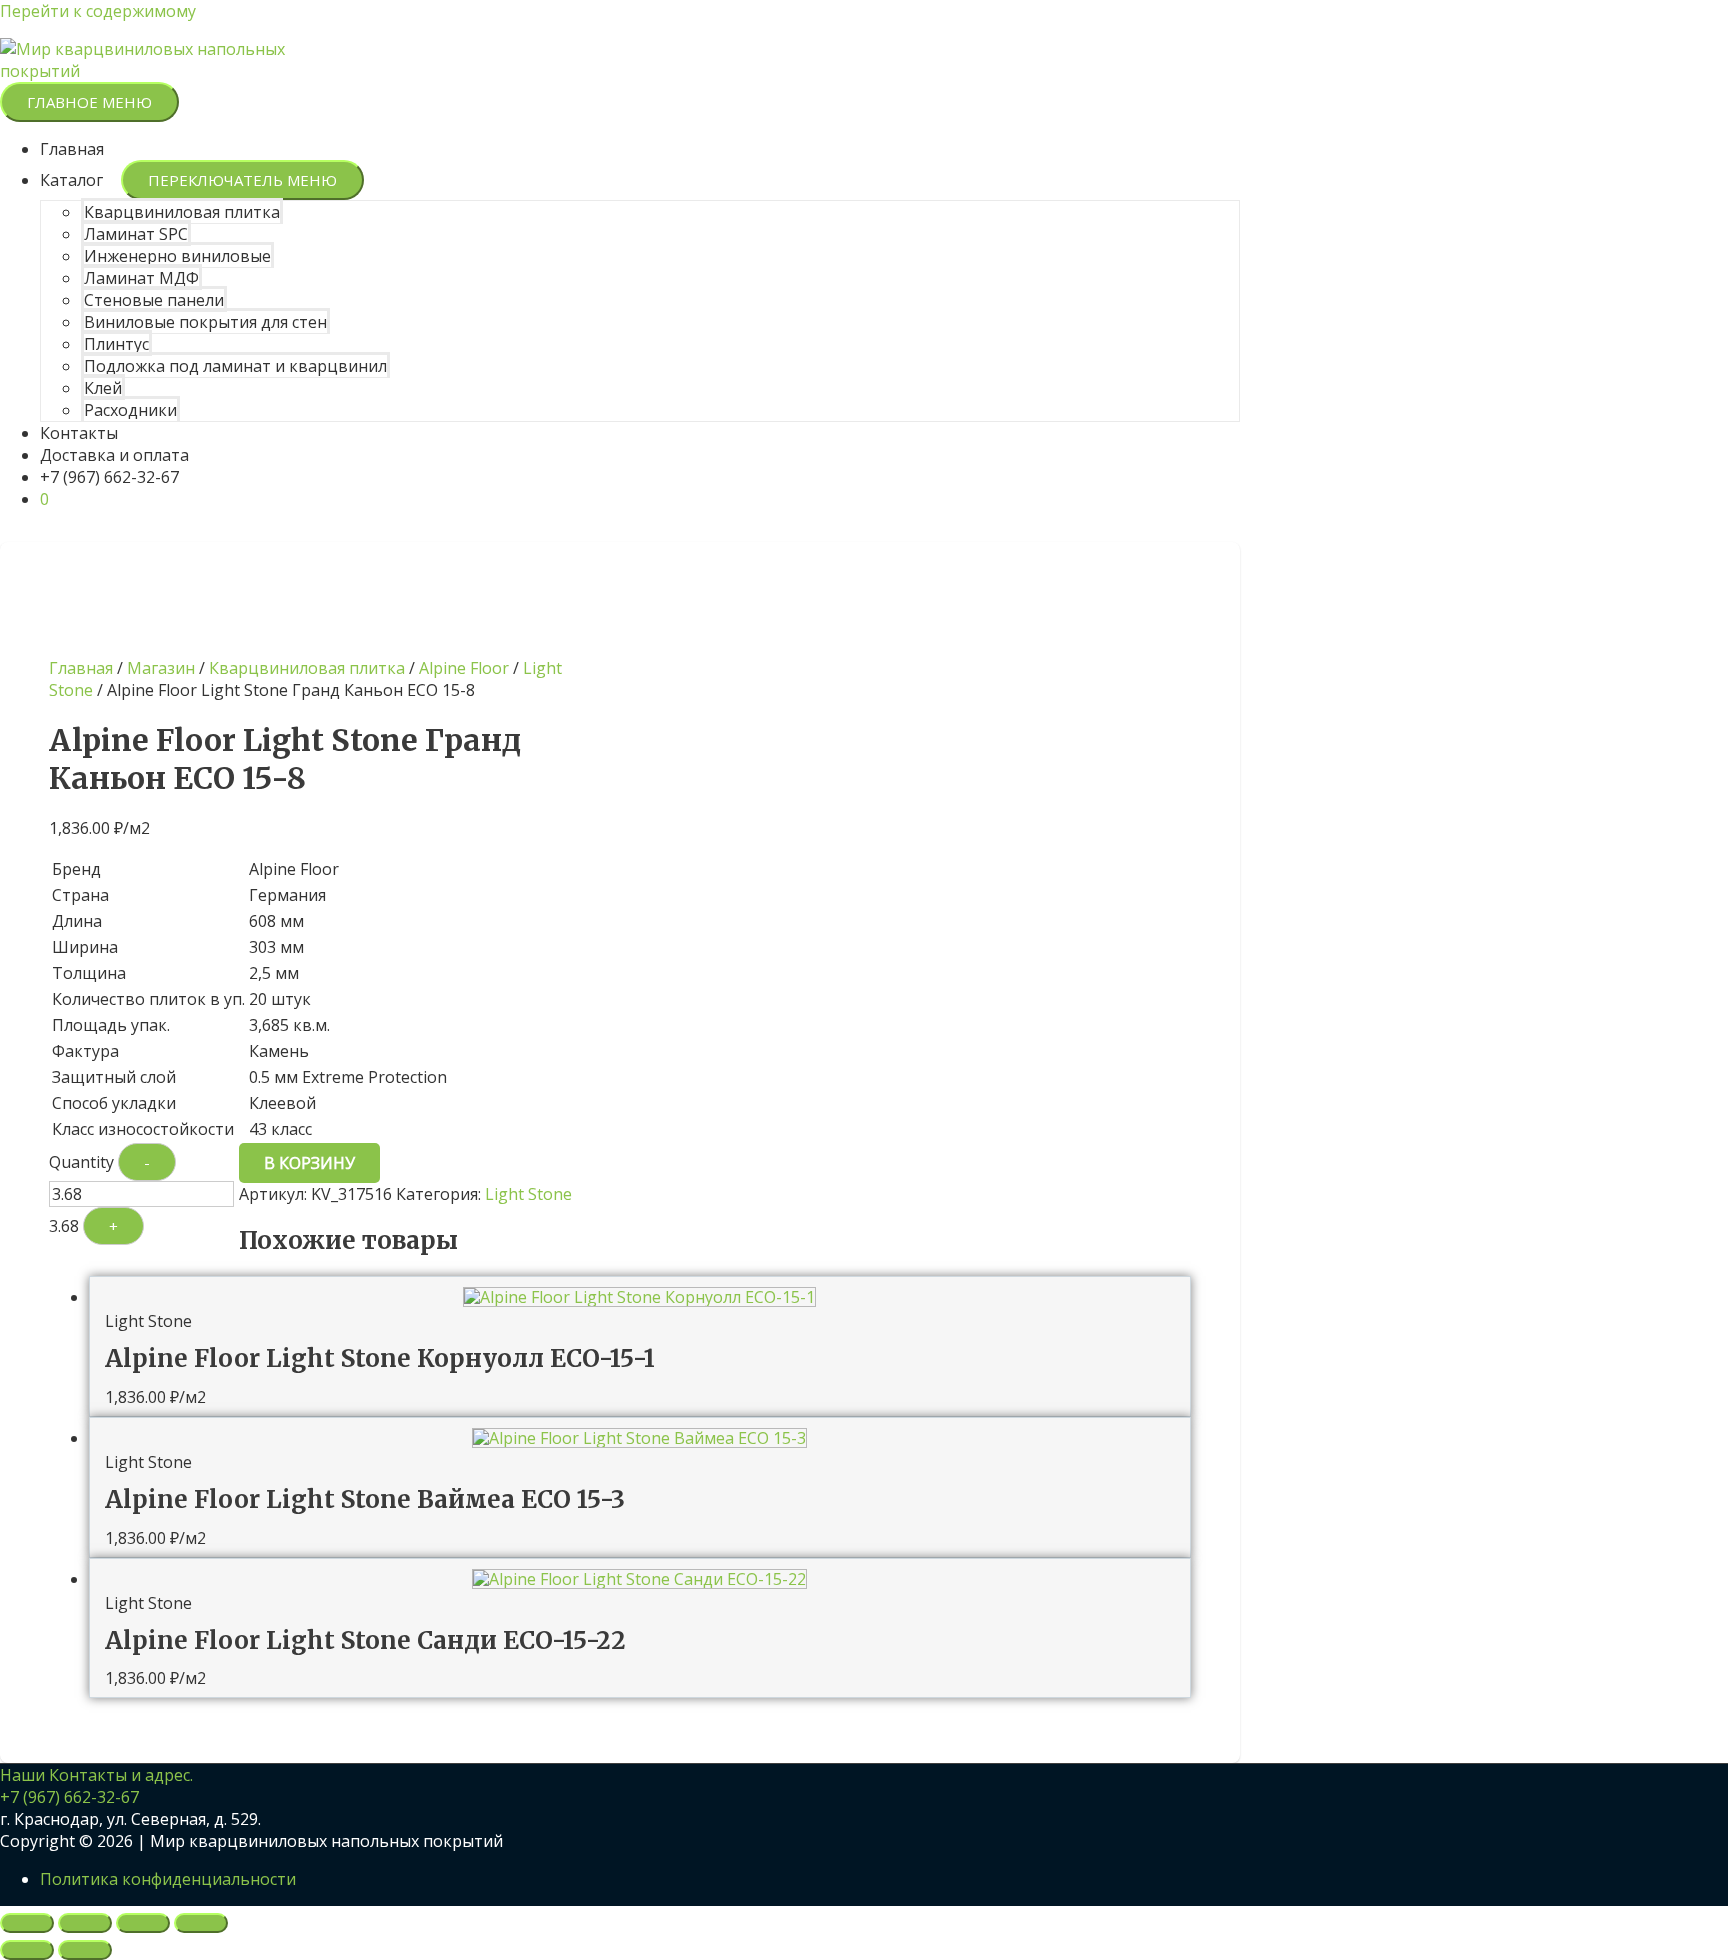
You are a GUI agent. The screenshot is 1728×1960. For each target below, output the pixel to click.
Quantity (81, 1162)
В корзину (309, 1163)
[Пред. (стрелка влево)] (27, 1950)
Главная (72, 149)
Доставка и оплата (114, 455)
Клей (103, 388)
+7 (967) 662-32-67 (109, 477)
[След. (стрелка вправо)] (85, 1950)
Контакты (79, 433)
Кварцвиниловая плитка (182, 212)
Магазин (161, 668)
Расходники (130, 410)
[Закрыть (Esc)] (201, 1923)
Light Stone (528, 1194)
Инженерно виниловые (177, 256)
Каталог (71, 180)
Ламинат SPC (136, 234)
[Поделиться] (143, 1923)
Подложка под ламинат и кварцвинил (235, 366)
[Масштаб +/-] (27, 1923)
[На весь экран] (85, 1923)
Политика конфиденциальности (168, 1879)
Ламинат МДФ (141, 278)
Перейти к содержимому (98, 11)
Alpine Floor (464, 668)
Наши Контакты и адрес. (96, 1775)
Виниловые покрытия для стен (205, 322)
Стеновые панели (154, 300)
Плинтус (116, 344)
